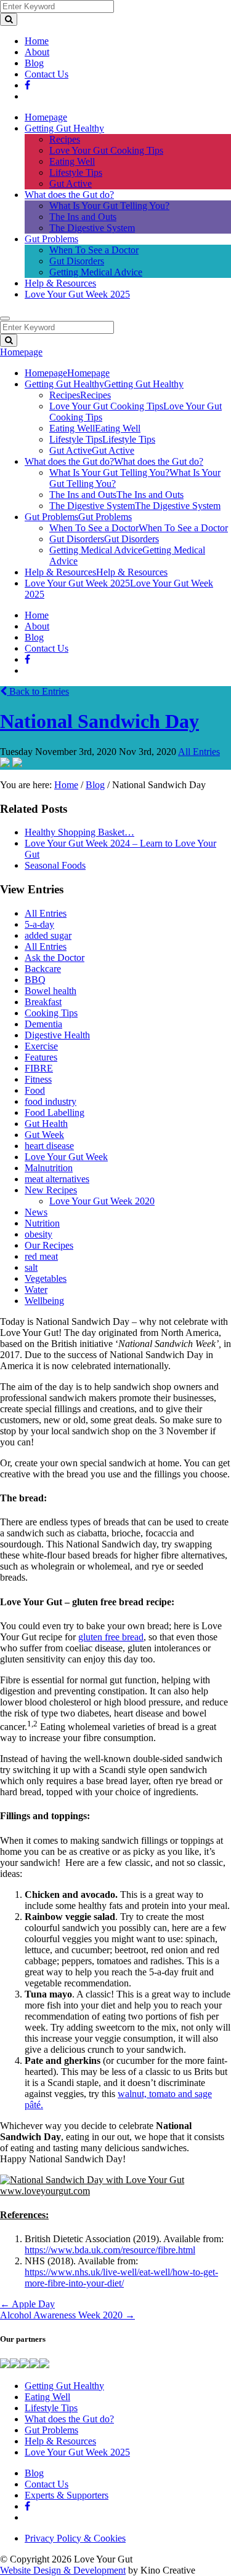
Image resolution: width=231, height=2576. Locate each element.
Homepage (46, 117)
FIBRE (39, 1068)
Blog (34, 63)
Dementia (43, 1024)
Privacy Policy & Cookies (75, 2538)
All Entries (199, 752)
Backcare (43, 969)
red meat (41, 1256)
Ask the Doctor (55, 958)
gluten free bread (111, 1637)
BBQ (35, 980)
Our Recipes (49, 1245)
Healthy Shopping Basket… (79, 832)
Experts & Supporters (67, 2495)
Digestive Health (57, 1035)
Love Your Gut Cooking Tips (106, 150)
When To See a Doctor (94, 250)
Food (35, 1090)
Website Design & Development (63, 2570)
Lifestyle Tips (76, 172)
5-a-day (39, 924)
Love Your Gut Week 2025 (77, 294)
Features (41, 1057)
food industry (51, 1101)
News (36, 1212)
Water (36, 1290)
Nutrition (42, 1223)
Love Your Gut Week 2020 (102, 1201)
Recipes (65, 139)
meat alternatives (57, 1179)
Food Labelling (55, 1112)
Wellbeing (44, 1301)
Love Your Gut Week (66, 1157)
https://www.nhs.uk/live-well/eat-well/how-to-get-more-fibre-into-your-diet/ (121, 2278)
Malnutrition (49, 1168)
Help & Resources (60, 283)
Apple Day (27, 2304)
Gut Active (71, 184)
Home (37, 41)
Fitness (38, 1079)
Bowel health (51, 991)
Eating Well (72, 161)
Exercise (41, 1046)
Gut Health (46, 1124)
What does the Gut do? (69, 195)
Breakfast (43, 1002)
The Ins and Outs (83, 217)
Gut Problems (51, 239)
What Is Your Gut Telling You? (109, 206)
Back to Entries (38, 691)
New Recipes (51, 1190)
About (37, 52)
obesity (38, 1234)
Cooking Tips (51, 1013)
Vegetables (46, 1278)
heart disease (49, 1146)
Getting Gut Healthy (64, 128)
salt (31, 1267)
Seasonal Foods (55, 865)
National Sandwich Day (99, 721)
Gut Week (44, 1135)
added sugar (48, 935)
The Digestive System (92, 228)
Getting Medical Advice (96, 272)
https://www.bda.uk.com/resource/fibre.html (110, 2250)
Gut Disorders (77, 261)
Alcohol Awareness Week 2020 (67, 2315)
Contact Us (47, 74)
